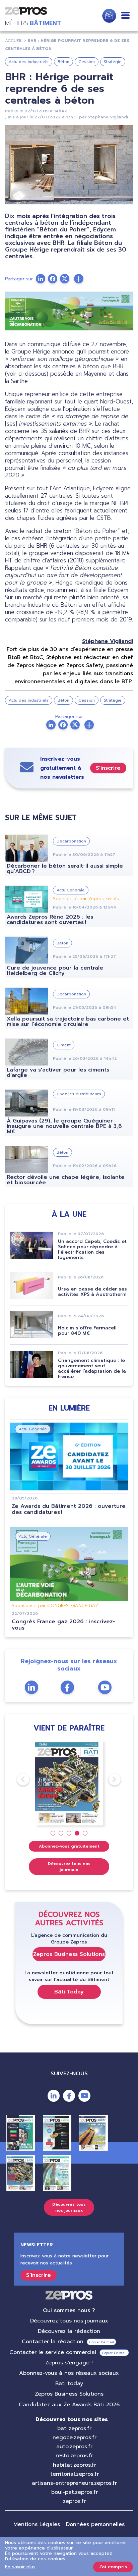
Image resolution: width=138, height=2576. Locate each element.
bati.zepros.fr (74, 2428)
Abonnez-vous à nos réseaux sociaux (69, 2373)
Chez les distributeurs (79, 1094)
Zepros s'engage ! (69, 2363)
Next (109, 1779)
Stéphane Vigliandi (108, 117)
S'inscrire (108, 768)
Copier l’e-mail (101, 2342)
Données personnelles (95, 2524)
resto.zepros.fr (74, 2456)
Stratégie (113, 62)
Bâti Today (69, 1992)
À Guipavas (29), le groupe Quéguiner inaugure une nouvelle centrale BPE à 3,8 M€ (64, 1126)
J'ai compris (113, 2567)
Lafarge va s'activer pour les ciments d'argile (58, 1073)
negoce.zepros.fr (75, 2437)
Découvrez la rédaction (69, 2331)
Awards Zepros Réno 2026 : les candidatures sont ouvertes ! (50, 920)
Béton (63, 62)
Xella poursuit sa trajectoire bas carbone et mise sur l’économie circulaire (68, 1022)
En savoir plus (20, 2567)
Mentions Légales (37, 2524)
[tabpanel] (69, 1783)
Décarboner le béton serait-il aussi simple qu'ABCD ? (65, 869)
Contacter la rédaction (53, 2342)
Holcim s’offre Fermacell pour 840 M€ (87, 1331)
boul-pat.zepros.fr (75, 2492)
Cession (87, 62)
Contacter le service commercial (53, 2352)
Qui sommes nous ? (69, 2310)
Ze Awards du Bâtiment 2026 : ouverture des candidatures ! (69, 1509)
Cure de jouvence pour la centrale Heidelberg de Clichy (55, 971)
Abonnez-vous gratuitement (69, 1846)
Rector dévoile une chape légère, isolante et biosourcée (66, 1180)
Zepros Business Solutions (69, 1954)
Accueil (14, 41)
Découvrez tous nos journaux (69, 1867)
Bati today (69, 2383)
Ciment (64, 1045)
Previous (17, 1779)
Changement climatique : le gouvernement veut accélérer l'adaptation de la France (92, 1368)
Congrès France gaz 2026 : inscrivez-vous (63, 1625)
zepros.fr (74, 2501)
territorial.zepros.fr (75, 2474)
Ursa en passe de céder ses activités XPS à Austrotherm (92, 1292)
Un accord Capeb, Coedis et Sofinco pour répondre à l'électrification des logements (92, 1249)
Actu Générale (71, 890)
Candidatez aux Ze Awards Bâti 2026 (69, 2405)
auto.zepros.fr (74, 2447)
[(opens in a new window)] (79, 279)
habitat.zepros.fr (75, 2465)
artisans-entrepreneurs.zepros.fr (74, 2483)
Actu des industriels (29, 62)
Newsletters (109, 16)
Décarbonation (71, 841)
